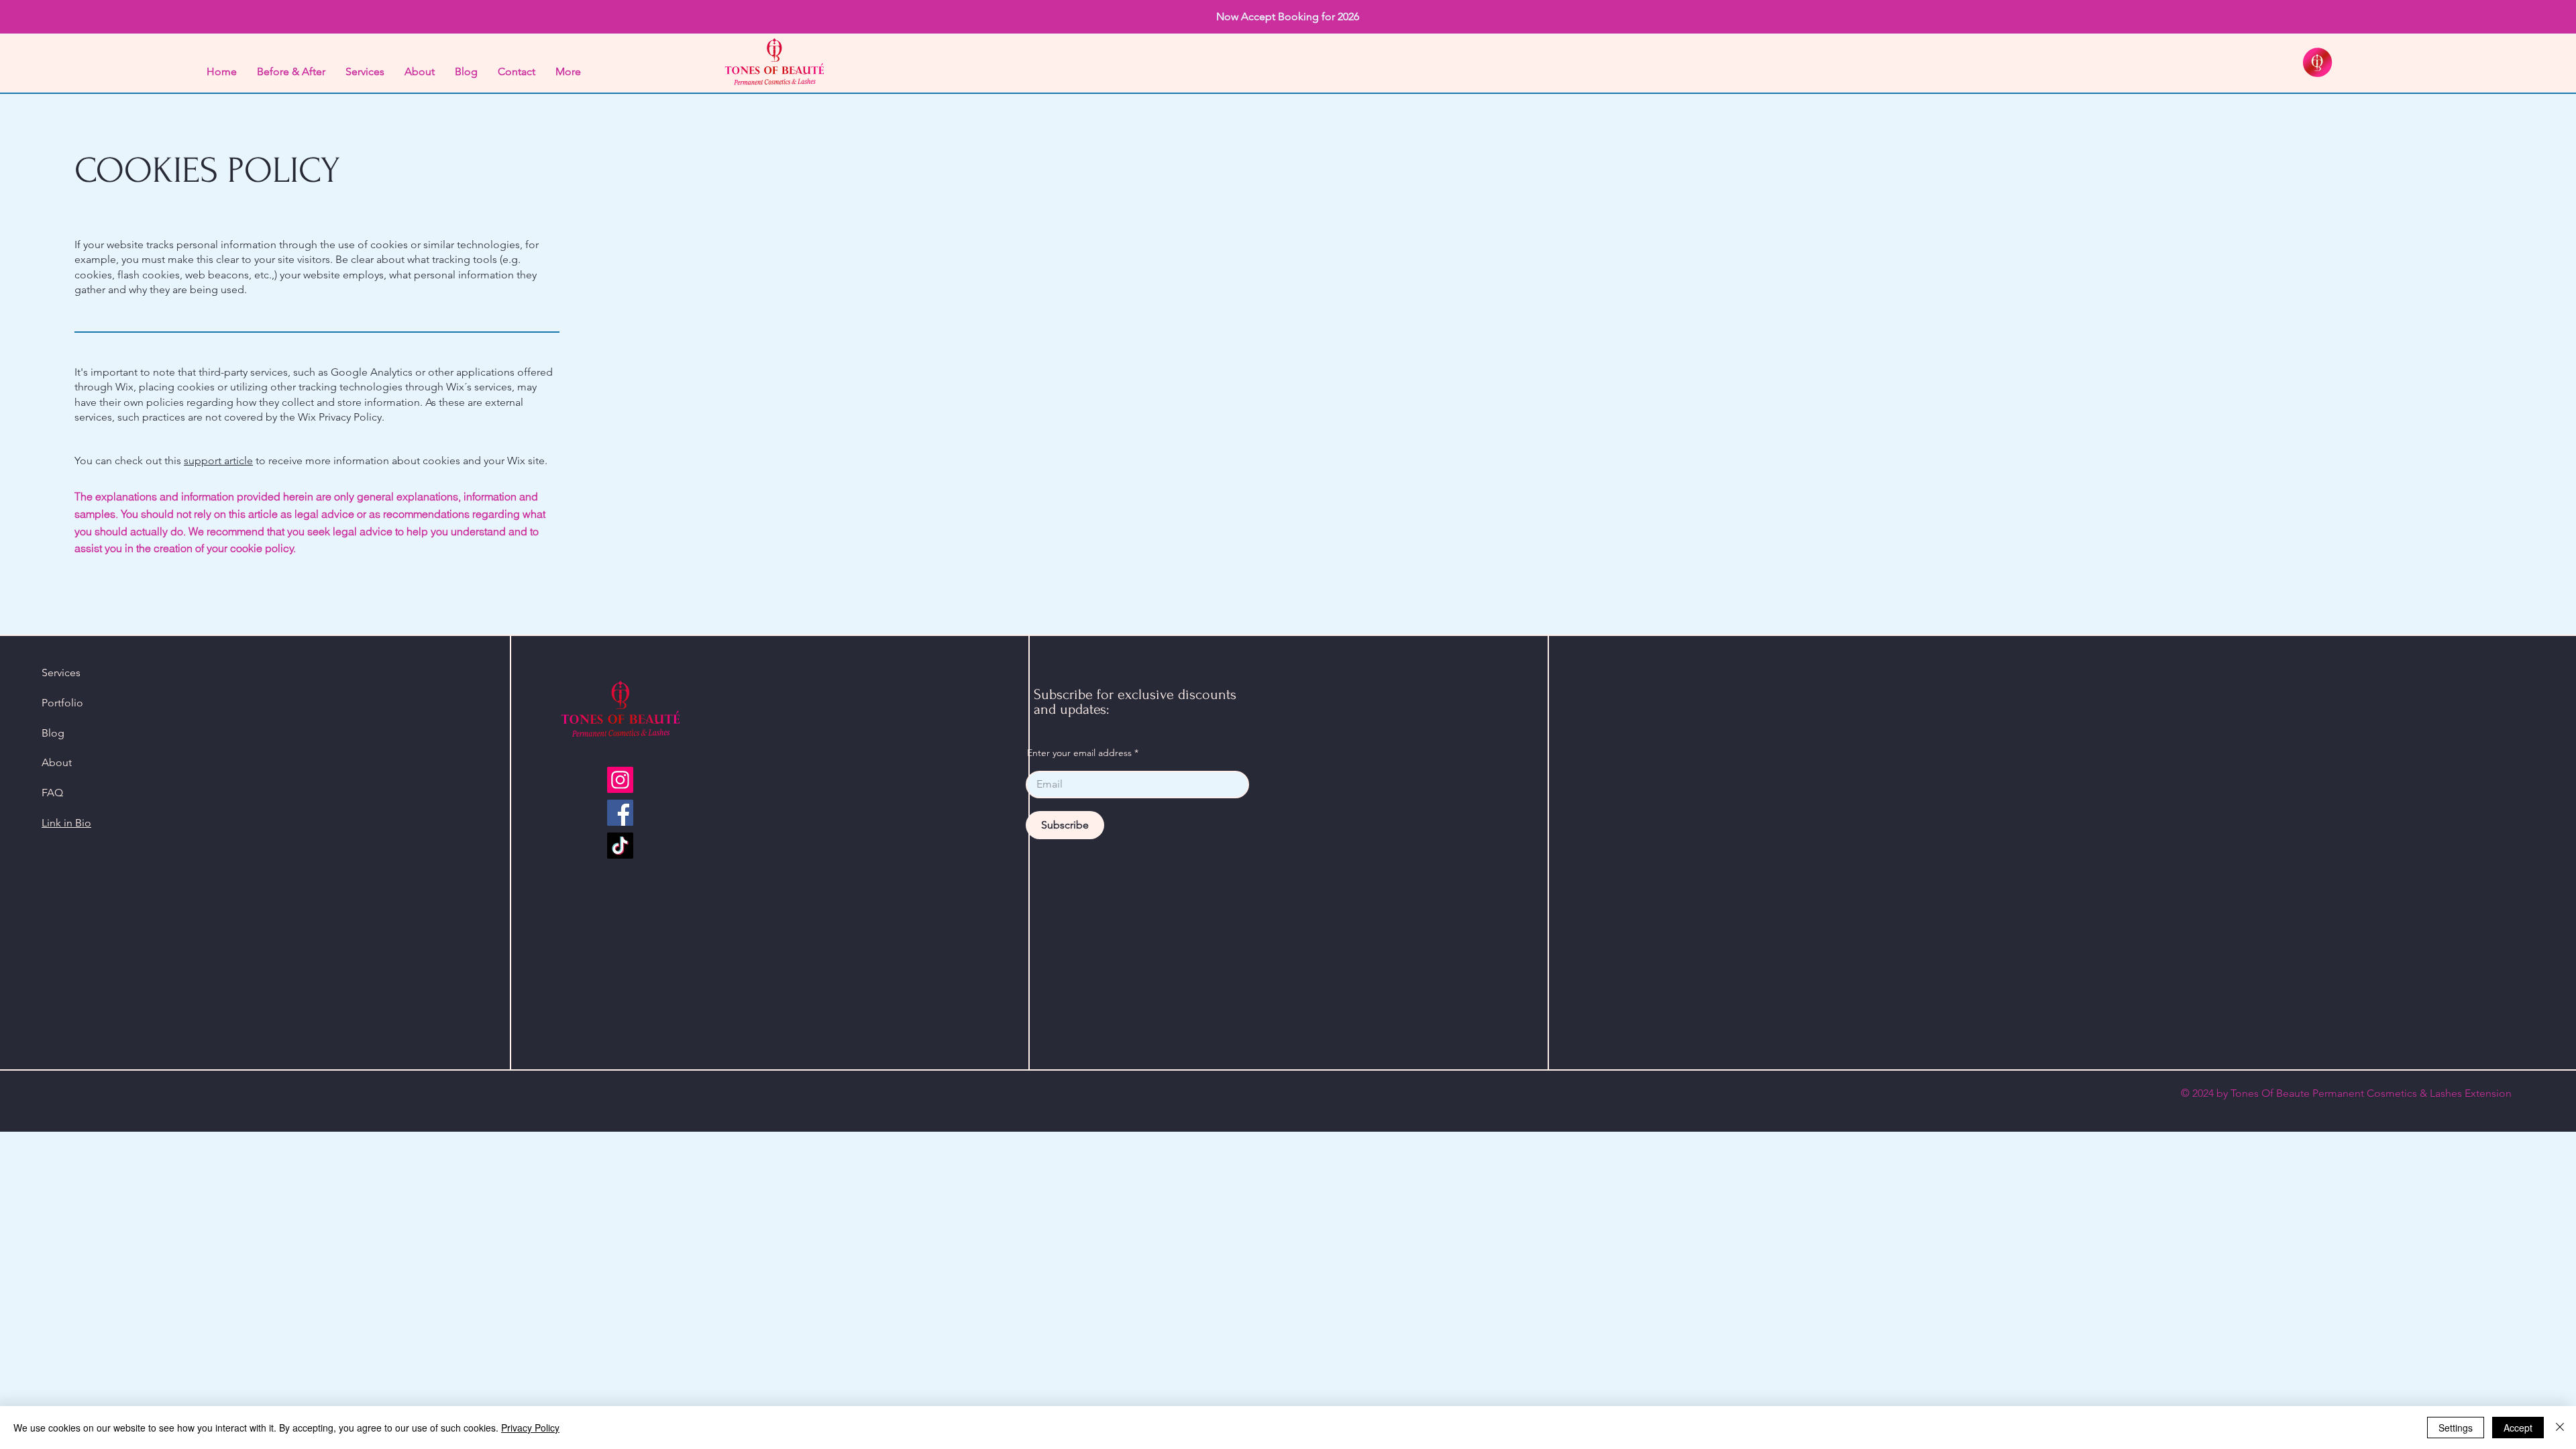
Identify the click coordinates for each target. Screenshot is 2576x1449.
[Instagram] (620, 780)
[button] (1288, 17)
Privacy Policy (530, 1428)
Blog (53, 733)
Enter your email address (1079, 753)
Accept (2518, 1428)
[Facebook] (620, 813)
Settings (2456, 1428)
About (57, 762)
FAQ (52, 793)
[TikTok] (620, 846)
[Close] (2560, 1428)
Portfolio (62, 703)
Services (61, 673)
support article (218, 461)
